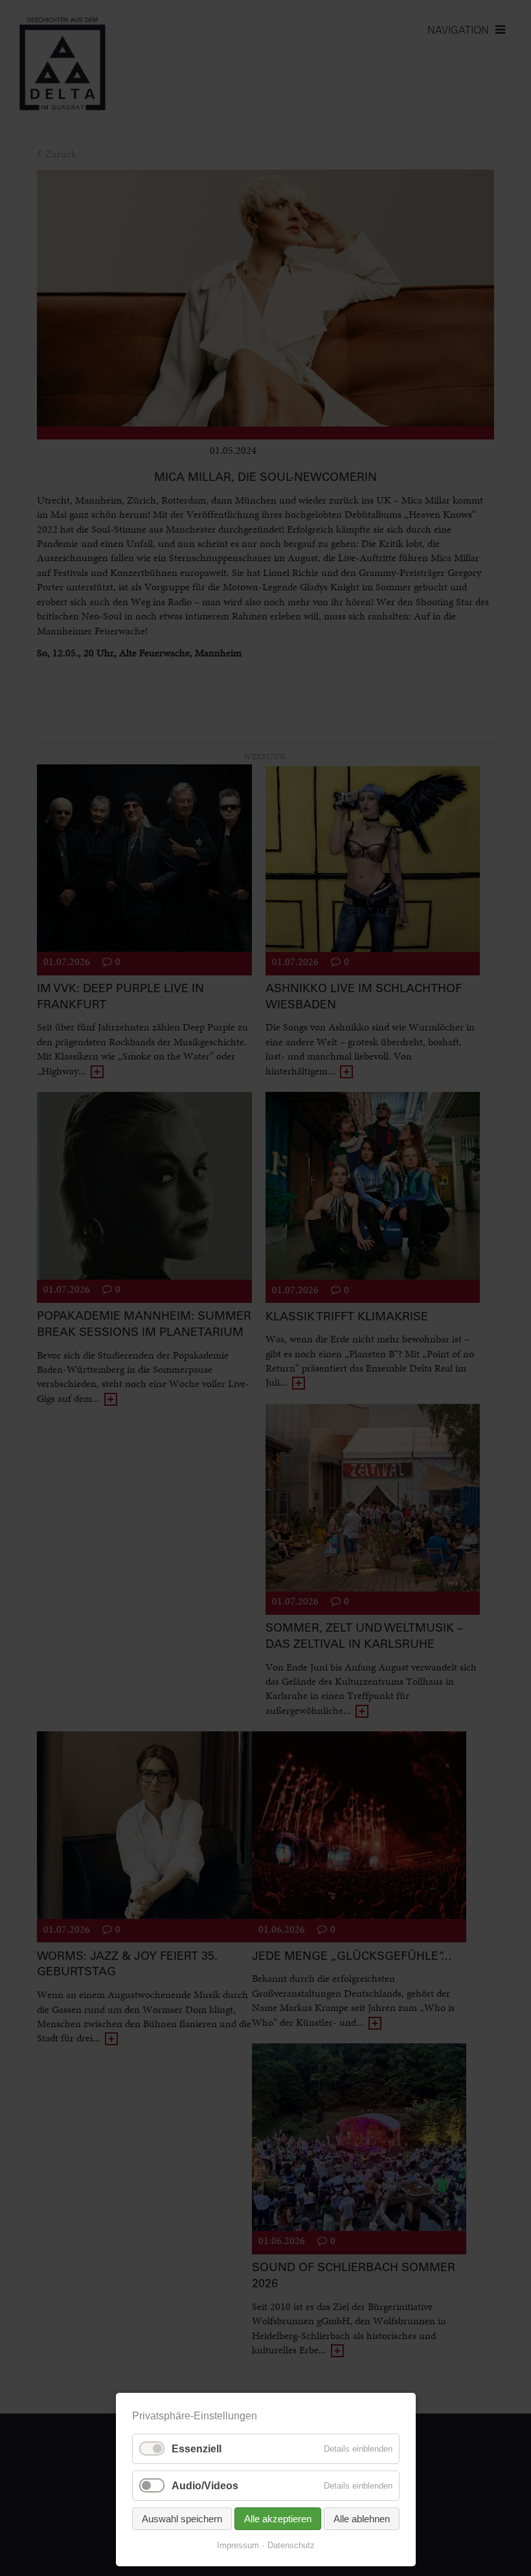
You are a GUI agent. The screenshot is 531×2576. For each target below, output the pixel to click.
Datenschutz (291, 2545)
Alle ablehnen (362, 2519)
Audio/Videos (205, 2486)
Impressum (238, 2545)
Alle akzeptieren (278, 2519)
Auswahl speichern (182, 2519)
